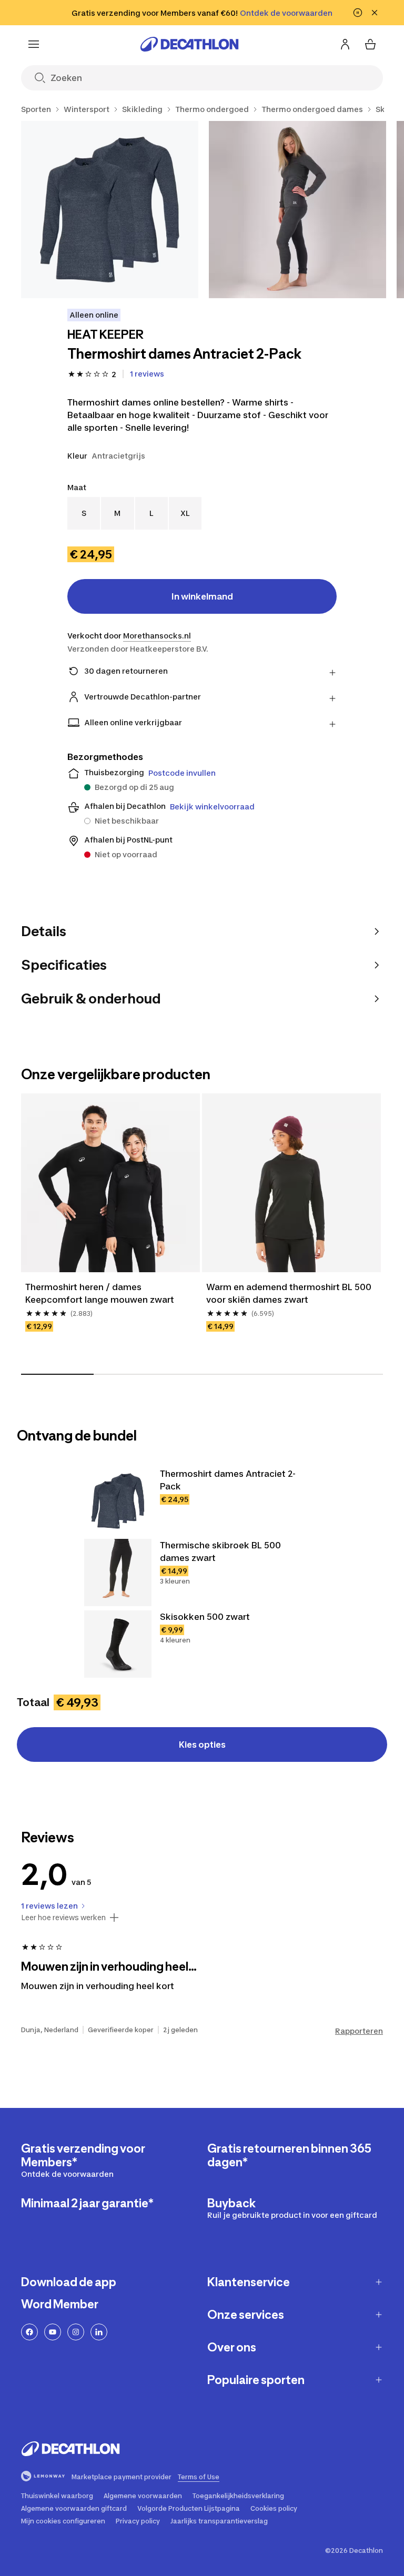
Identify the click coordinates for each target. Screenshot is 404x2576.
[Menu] (34, 44)
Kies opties (202, 1745)
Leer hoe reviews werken (63, 1918)
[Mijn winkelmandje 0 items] (370, 44)
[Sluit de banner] (375, 13)
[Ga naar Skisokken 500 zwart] (118, 1644)
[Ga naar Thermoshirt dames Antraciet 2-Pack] (118, 1501)
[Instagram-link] (76, 2332)
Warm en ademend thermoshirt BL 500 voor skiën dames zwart (290, 1293)
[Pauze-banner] (358, 13)
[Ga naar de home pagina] (189, 44)
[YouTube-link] (53, 2332)
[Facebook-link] (29, 2332)
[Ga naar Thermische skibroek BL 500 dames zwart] (118, 1573)
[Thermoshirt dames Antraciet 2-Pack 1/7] (110, 210)
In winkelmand (202, 596)
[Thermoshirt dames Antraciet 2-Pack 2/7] (297, 210)
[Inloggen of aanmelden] (345, 44)
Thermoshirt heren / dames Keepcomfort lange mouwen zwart (100, 1293)
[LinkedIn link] (99, 2332)
